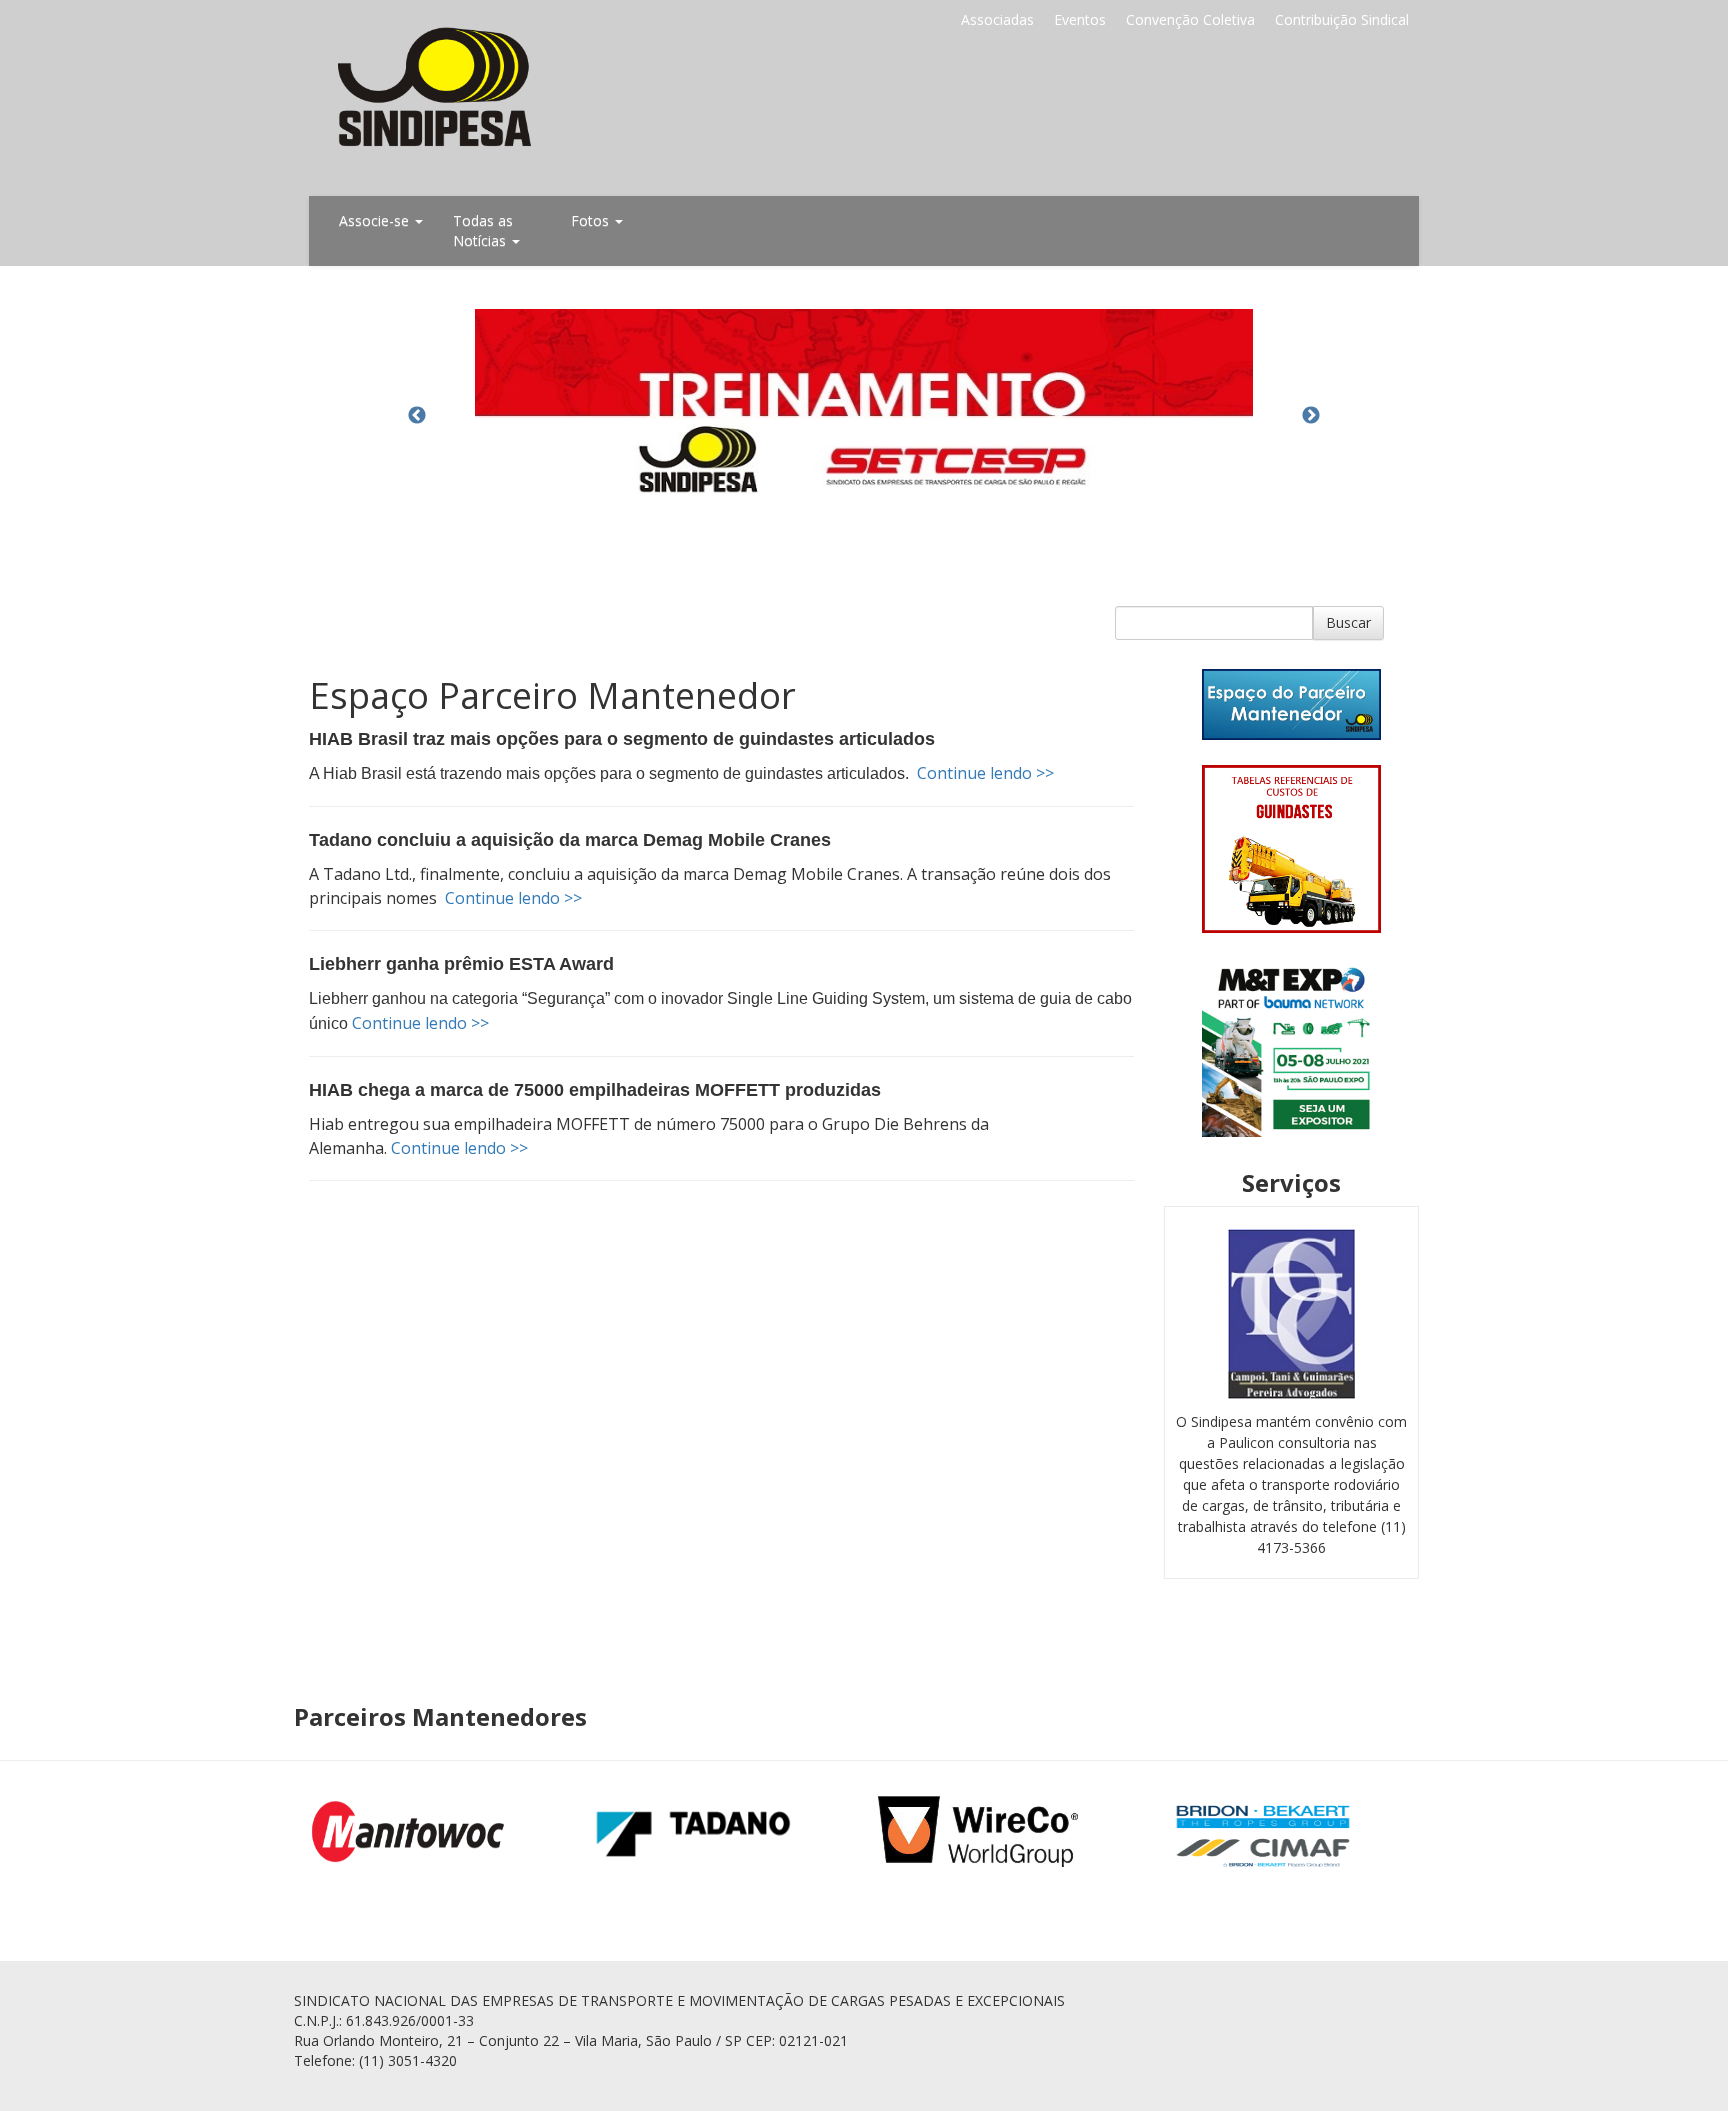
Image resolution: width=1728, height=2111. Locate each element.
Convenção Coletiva (1190, 19)
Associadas (997, 19)
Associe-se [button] (376, 220)
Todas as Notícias (483, 230)
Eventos (1080, 19)
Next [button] (1311, 416)
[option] (864, 416)
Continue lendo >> (985, 773)
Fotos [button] (592, 220)
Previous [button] (417, 416)
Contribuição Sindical (1342, 19)
